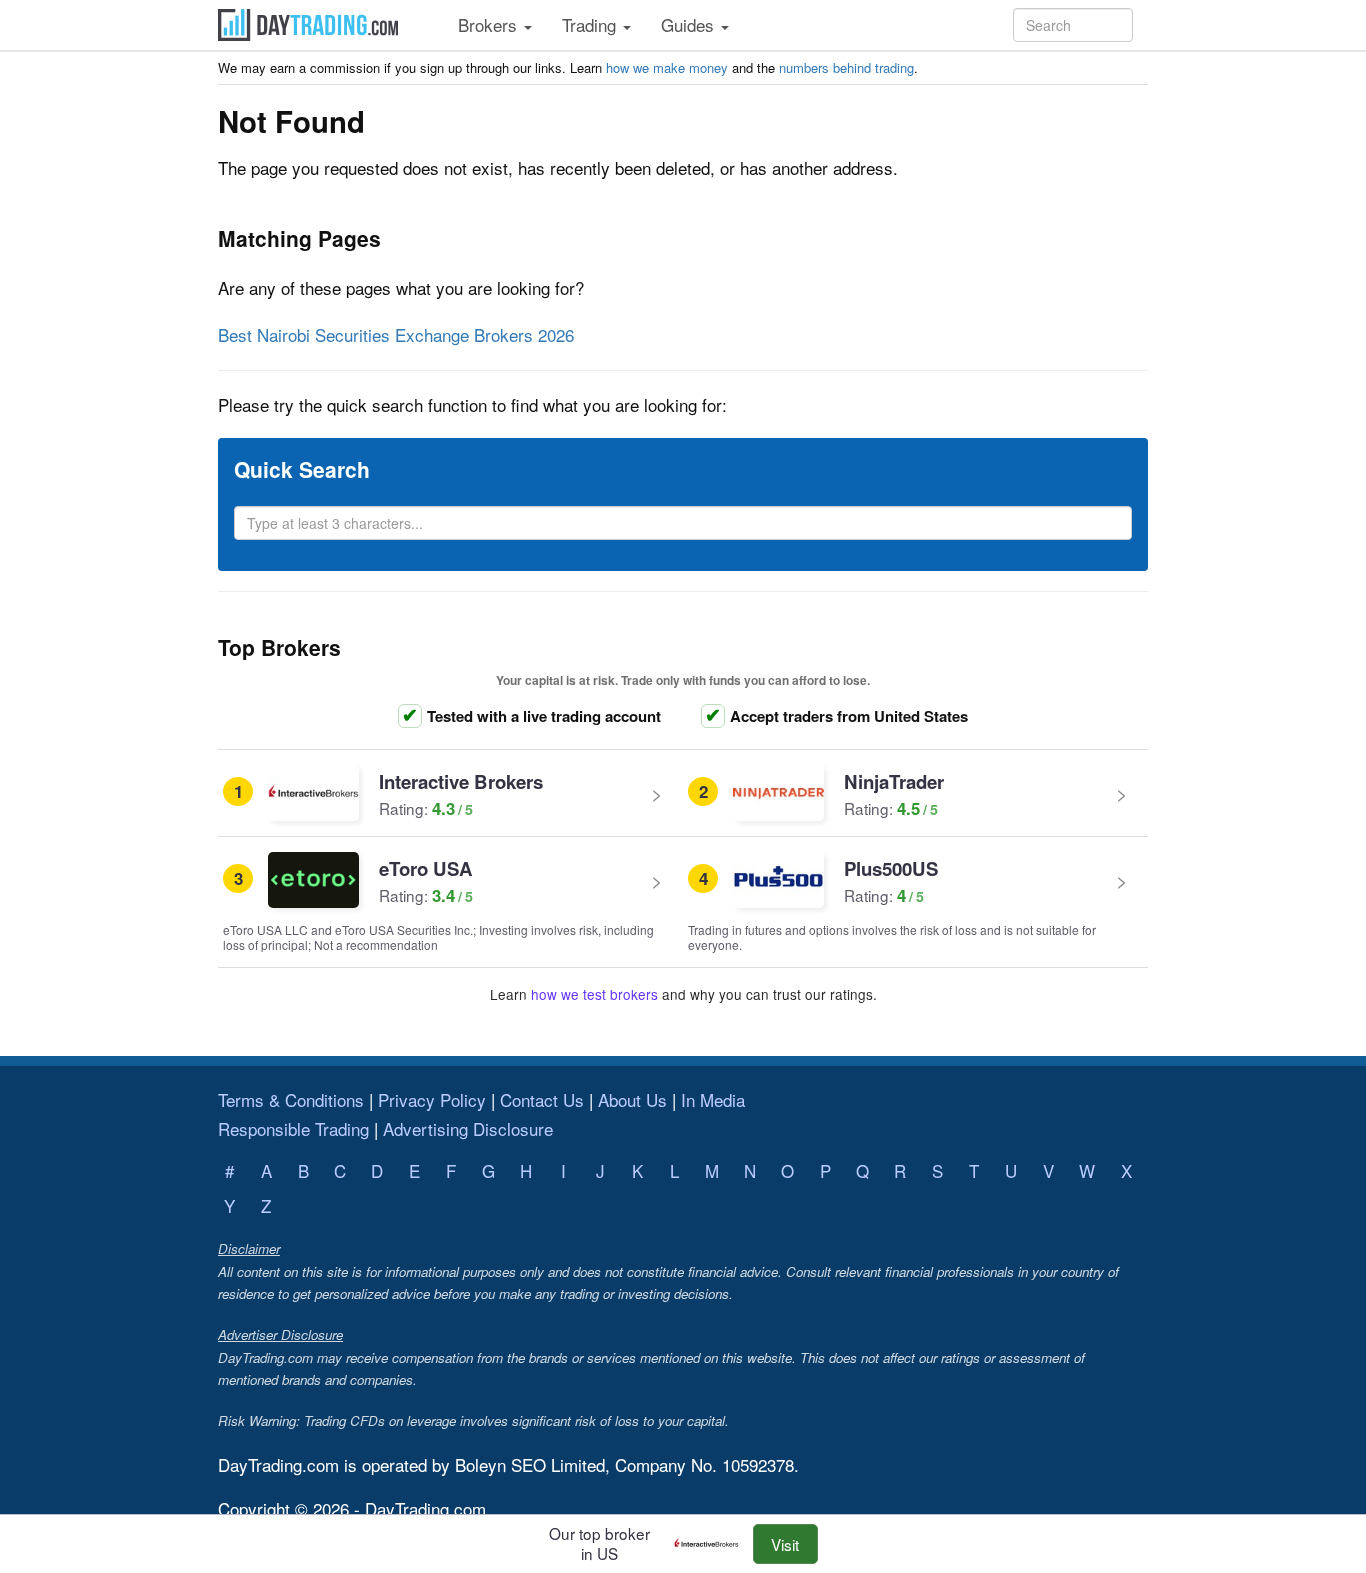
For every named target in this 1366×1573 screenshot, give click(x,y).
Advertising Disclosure (468, 1128)
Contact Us (542, 1099)
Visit (785, 1544)
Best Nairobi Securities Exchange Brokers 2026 (396, 334)
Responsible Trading (293, 1128)
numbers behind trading (846, 67)
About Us (632, 1099)
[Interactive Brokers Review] (711, 1544)
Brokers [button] (490, 24)
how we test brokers (594, 994)
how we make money (667, 67)
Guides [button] (690, 24)
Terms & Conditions (291, 1099)
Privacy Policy (432, 1099)
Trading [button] (591, 24)
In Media (713, 1099)
